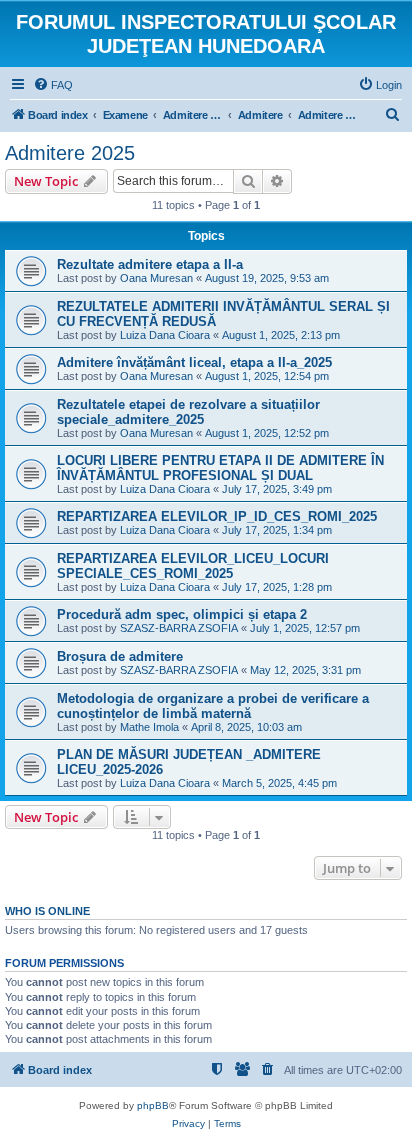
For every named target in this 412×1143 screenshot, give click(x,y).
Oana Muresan (156, 278)
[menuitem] (53, 85)
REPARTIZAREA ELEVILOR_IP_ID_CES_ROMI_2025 (217, 516)
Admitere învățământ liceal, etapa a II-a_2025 (194, 362)
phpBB (153, 1105)
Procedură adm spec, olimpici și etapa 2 (182, 614)
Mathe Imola (149, 727)
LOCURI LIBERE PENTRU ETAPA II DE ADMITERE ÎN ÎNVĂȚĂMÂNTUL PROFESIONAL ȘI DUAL (220, 468)
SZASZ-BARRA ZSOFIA (179, 628)
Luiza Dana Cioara (165, 335)
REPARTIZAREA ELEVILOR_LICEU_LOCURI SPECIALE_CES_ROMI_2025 (193, 566)
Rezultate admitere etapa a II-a (150, 264)
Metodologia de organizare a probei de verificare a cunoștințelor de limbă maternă (213, 706)
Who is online (47, 911)
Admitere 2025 (70, 153)
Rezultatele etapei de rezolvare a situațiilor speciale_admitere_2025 (188, 412)
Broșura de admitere (120, 656)
